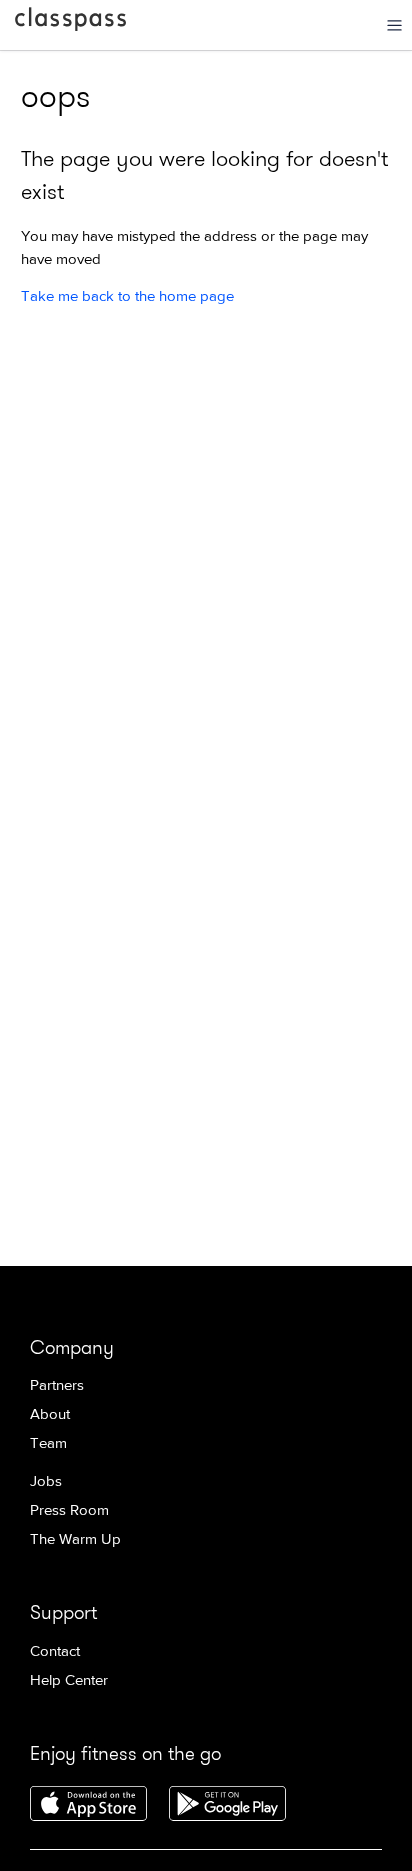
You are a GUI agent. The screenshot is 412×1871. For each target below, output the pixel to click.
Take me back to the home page (127, 296)
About (50, 1414)
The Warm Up (75, 1539)
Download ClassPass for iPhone (88, 1805)
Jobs (46, 1481)
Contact (55, 1651)
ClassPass (70, 23)
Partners (57, 1385)
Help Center (69, 1680)
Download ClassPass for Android (227, 1805)
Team (48, 1443)
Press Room (69, 1510)
